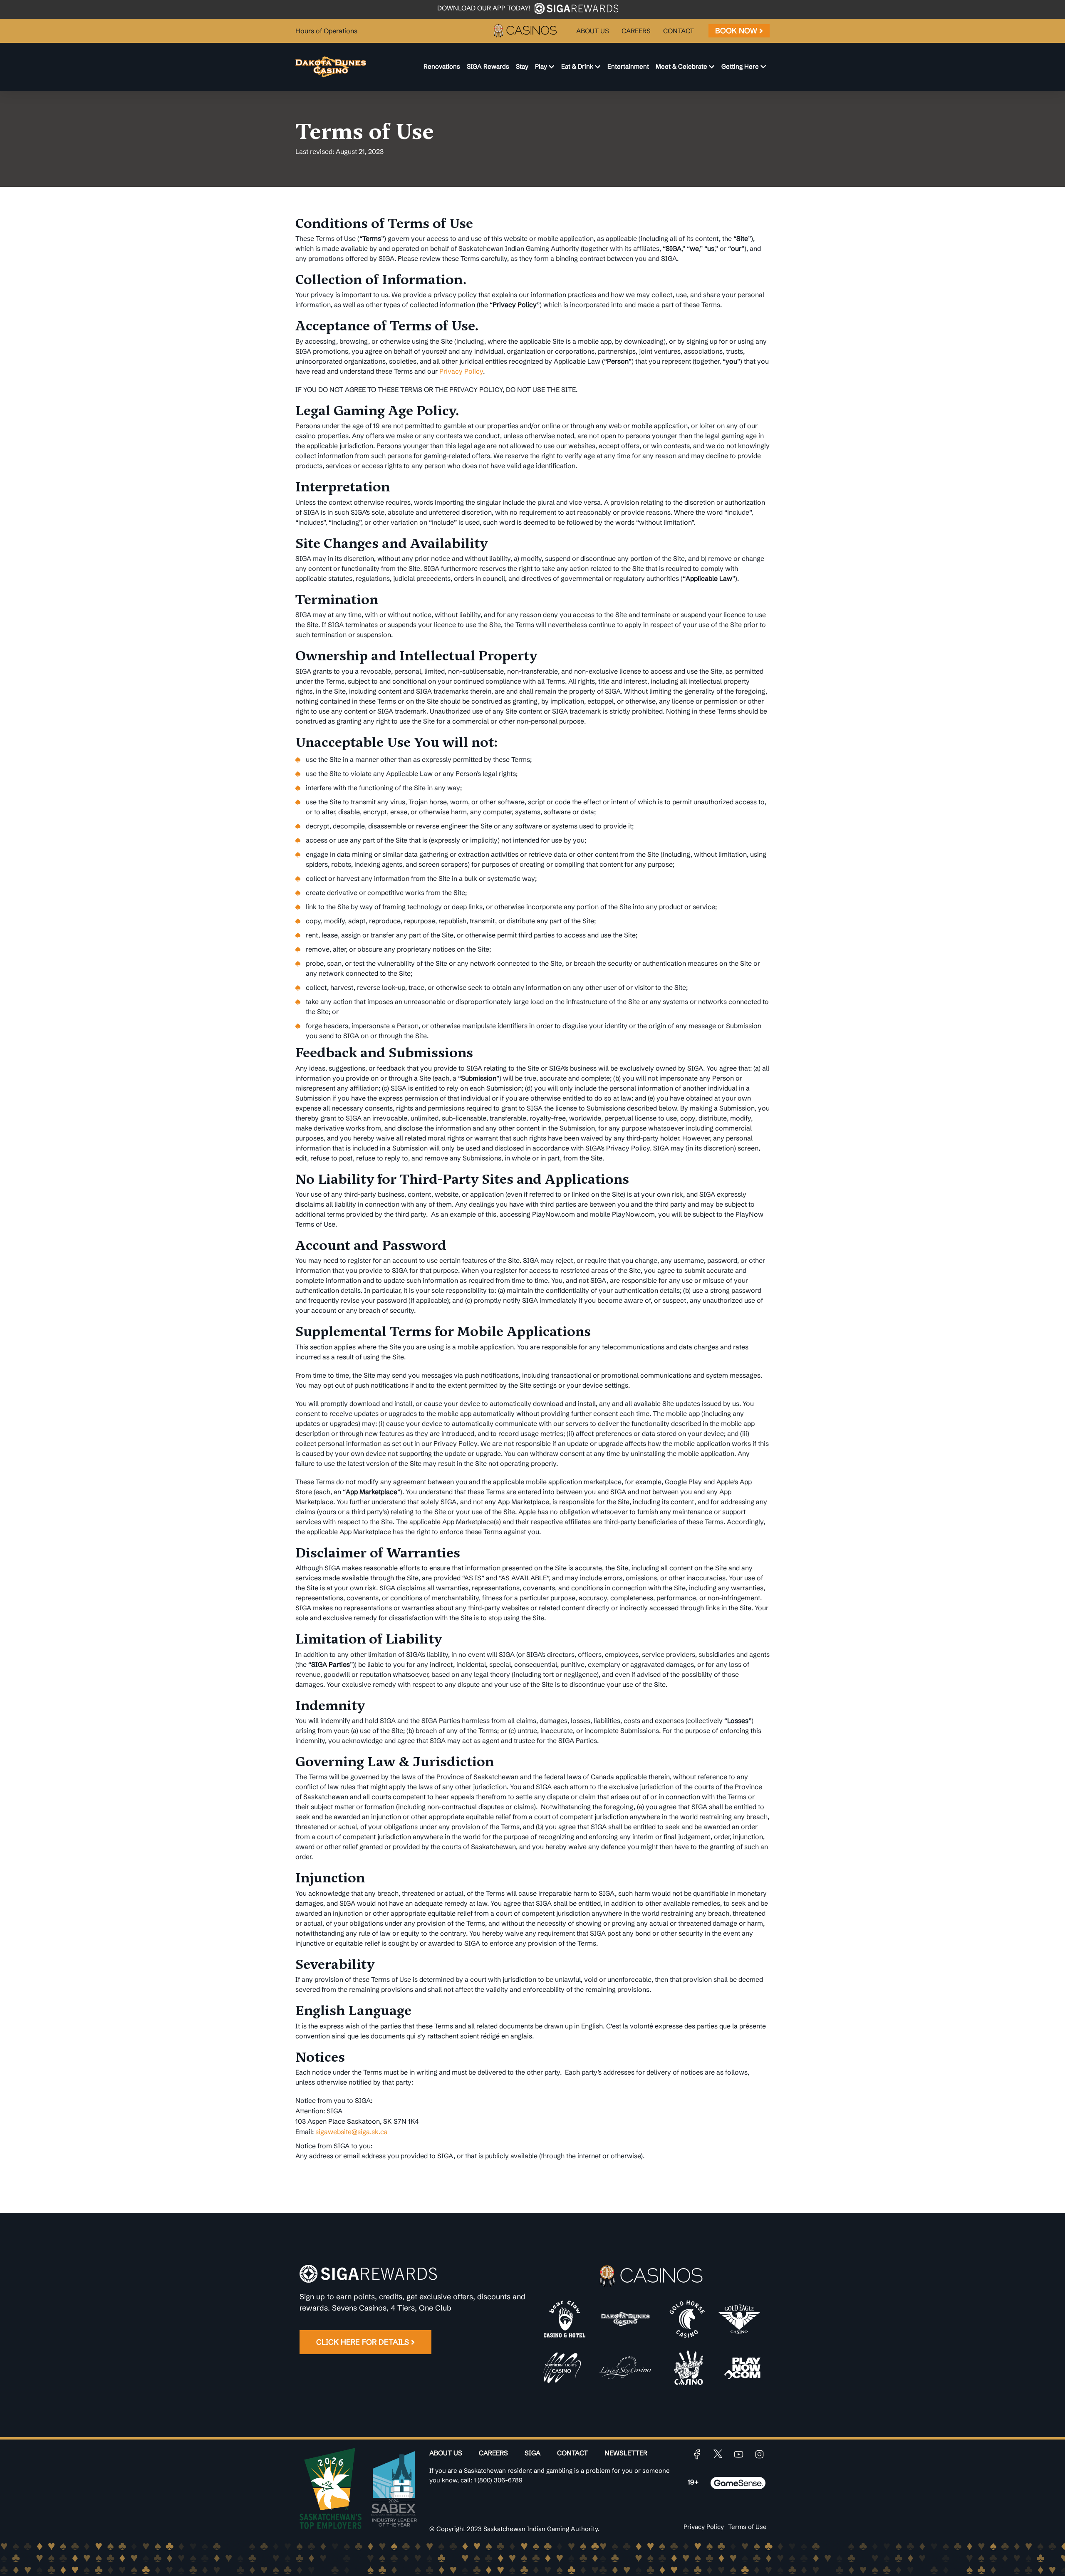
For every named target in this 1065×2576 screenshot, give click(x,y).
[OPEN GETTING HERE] (763, 67)
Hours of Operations (326, 31)
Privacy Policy (461, 371)
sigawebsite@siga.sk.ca (352, 2132)
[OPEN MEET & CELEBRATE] (712, 67)
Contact (572, 2453)
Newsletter (626, 2453)
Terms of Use (747, 2527)
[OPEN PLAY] (551, 67)
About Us (446, 2453)
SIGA (532, 2453)
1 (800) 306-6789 (498, 2480)
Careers (493, 2453)
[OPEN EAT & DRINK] (598, 67)
